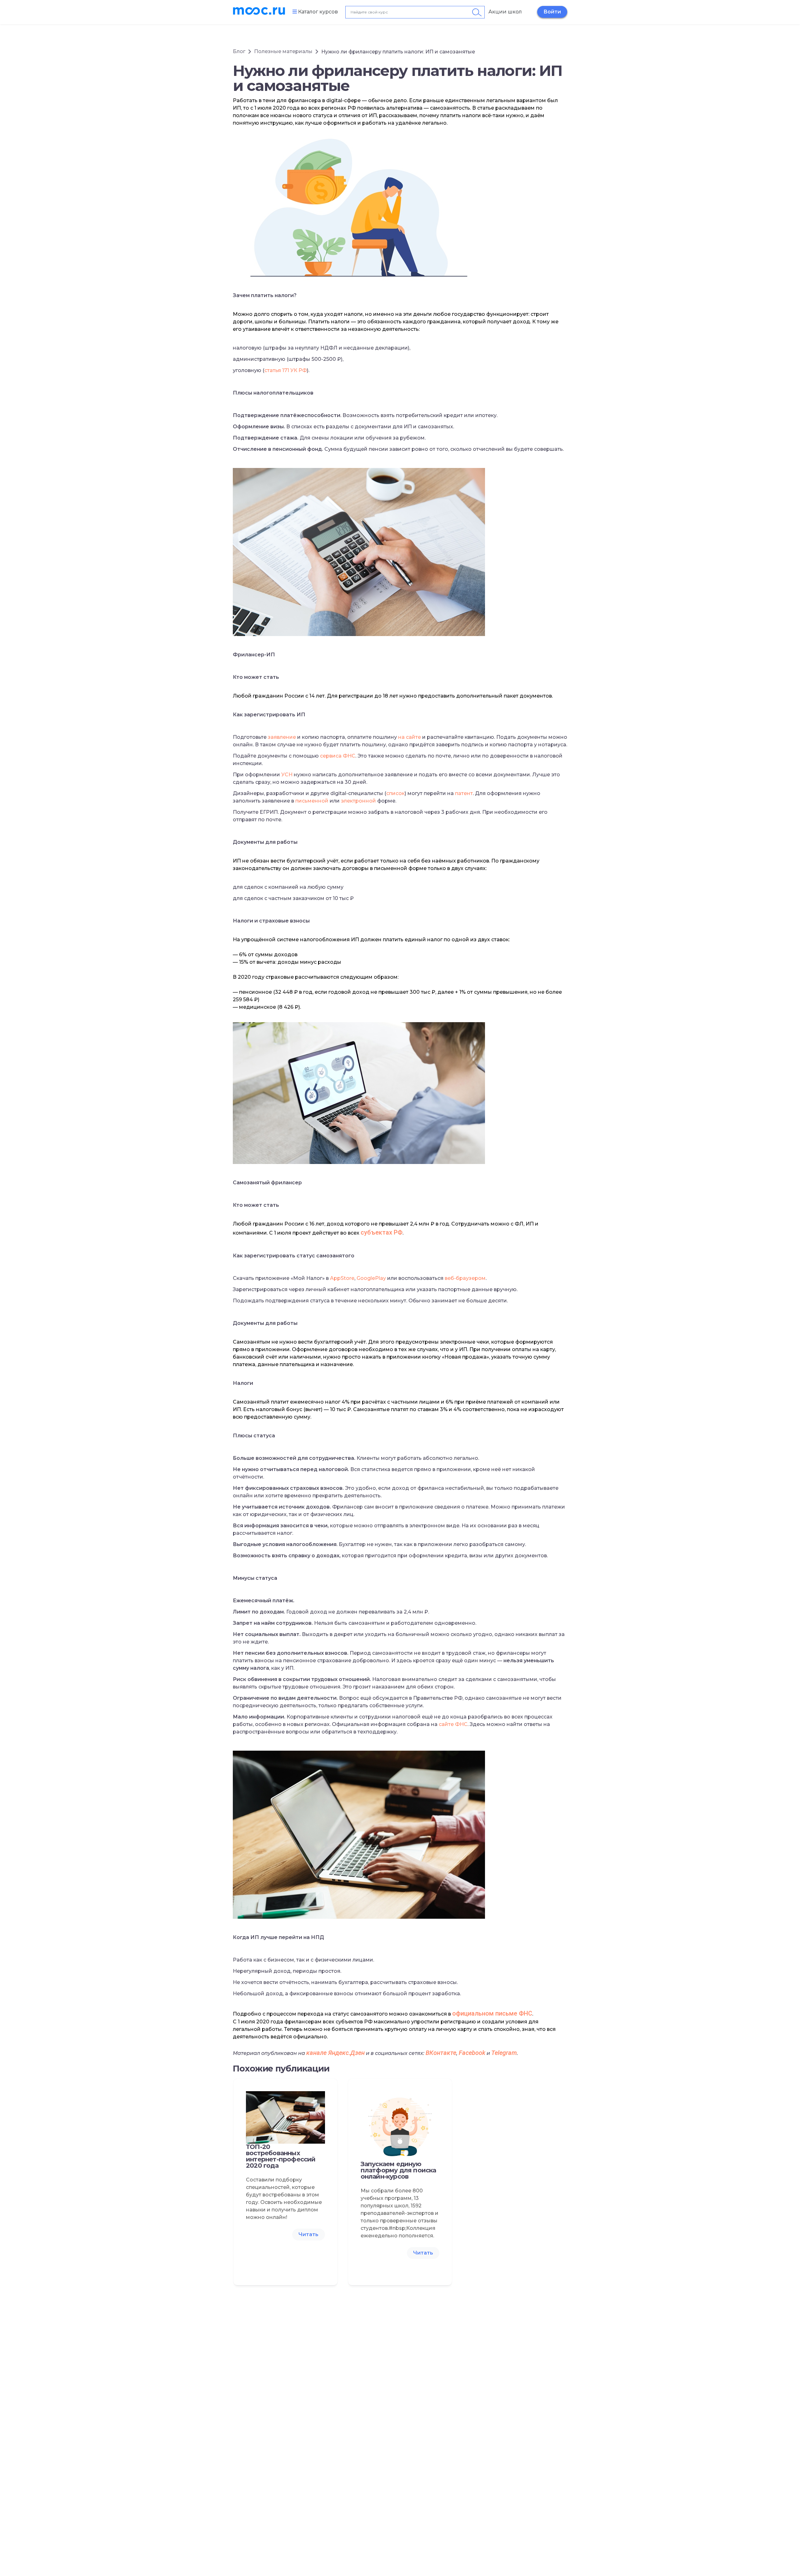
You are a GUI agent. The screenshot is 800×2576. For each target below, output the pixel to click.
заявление (282, 737)
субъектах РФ (382, 1232)
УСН (287, 775)
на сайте (410, 737)
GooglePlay (371, 1278)
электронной (358, 801)
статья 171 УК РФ (286, 370)
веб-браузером (465, 1278)
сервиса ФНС (338, 756)
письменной (312, 801)
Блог (239, 51)
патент (464, 793)
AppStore (342, 1278)
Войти (552, 12)
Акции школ (505, 12)
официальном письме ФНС (492, 2013)
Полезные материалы (283, 51)
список (395, 793)
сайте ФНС (453, 1724)
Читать (308, 2234)
